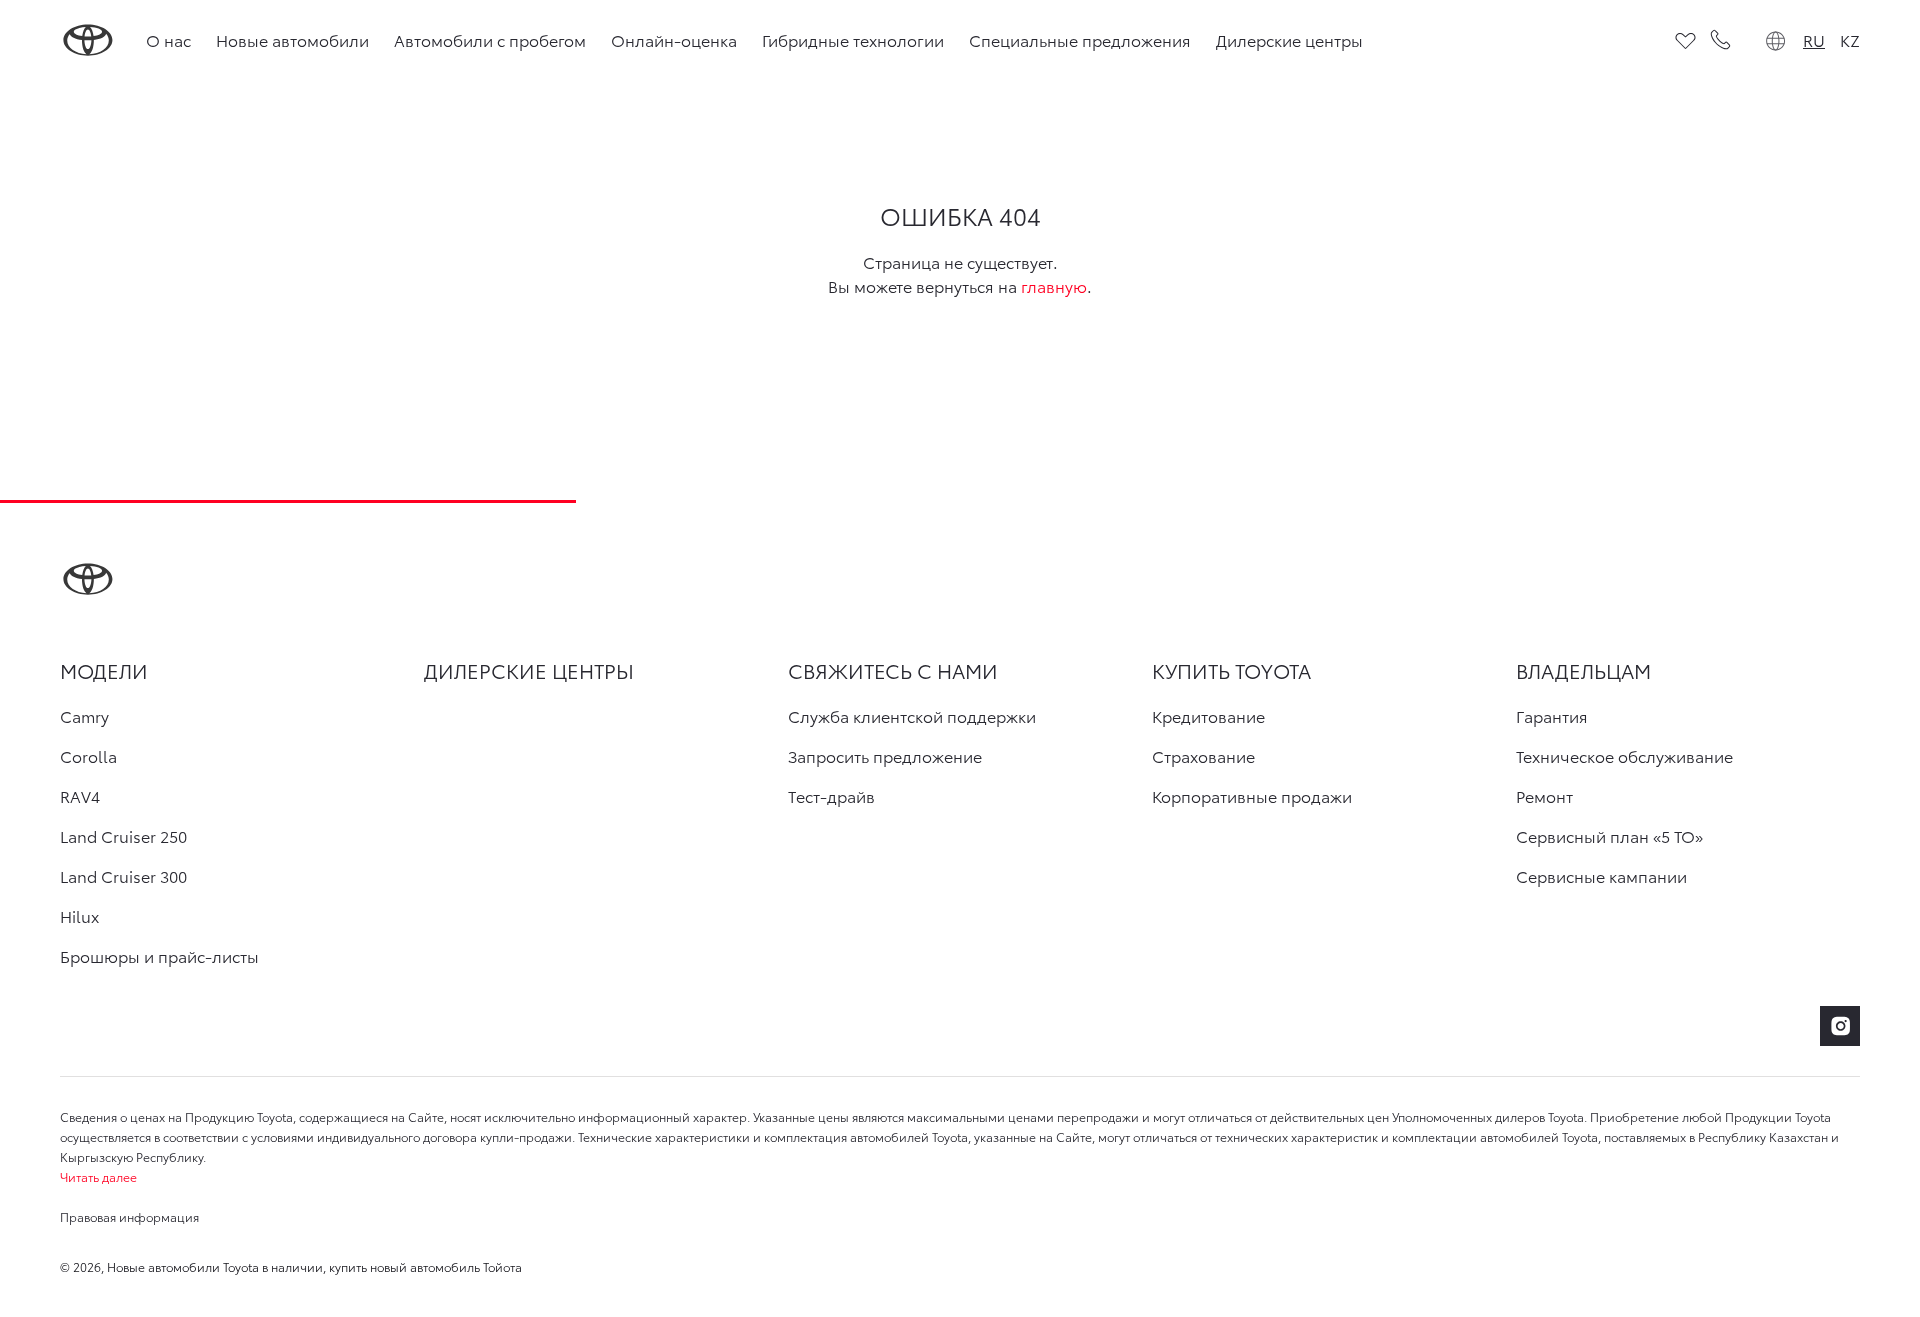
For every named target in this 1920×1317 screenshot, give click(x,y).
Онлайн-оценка (674, 39)
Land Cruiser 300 (123, 876)
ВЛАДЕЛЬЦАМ (1583, 670)
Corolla (88, 756)
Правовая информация (129, 1216)
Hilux (79, 916)
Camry (84, 716)
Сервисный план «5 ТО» (1609, 836)
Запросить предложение (885, 756)
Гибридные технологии (853, 39)
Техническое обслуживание (1624, 756)
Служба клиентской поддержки (912, 716)
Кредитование (1208, 716)
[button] (960, 1177)
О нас (168, 39)
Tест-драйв (831, 796)
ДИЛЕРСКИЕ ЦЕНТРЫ (529, 670)
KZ (1850, 39)
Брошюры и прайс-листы (159, 956)
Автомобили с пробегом (490, 39)
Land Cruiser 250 (123, 836)
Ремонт (1544, 796)
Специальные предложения (1080, 39)
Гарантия (1552, 716)
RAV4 (80, 796)
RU (1814, 39)
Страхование (1203, 756)
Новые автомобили (292, 39)
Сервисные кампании (1601, 876)
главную (1054, 285)
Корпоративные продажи (1252, 796)
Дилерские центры (1289, 39)
